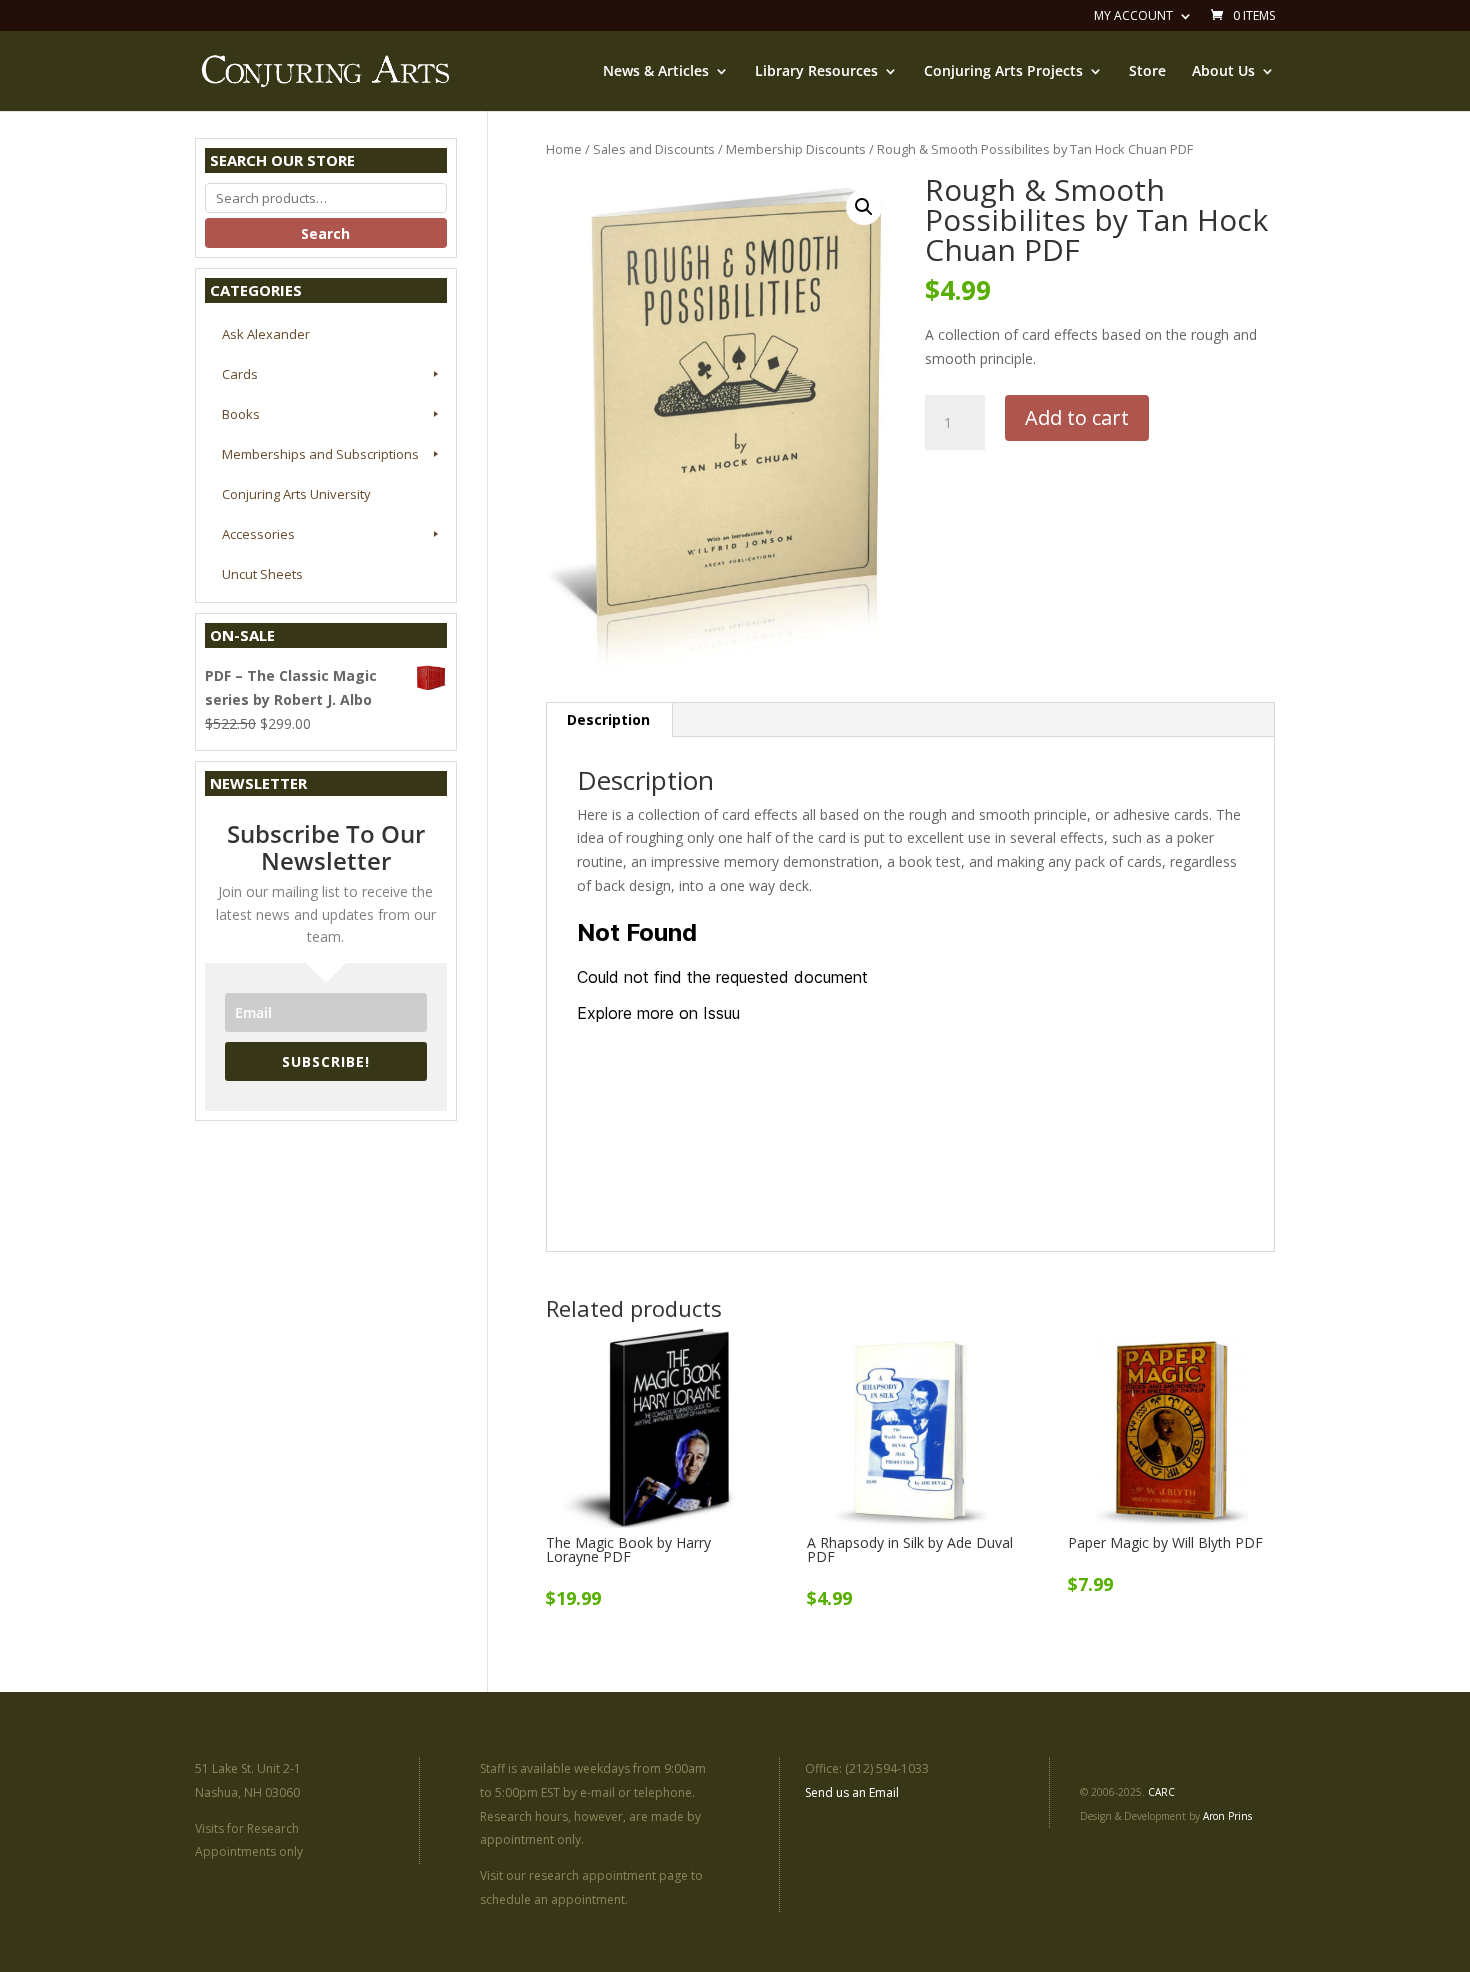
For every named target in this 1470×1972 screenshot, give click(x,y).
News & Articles (656, 72)
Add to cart (1077, 417)
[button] (864, 207)
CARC (1161, 1792)
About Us (1223, 72)
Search (325, 233)
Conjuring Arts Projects (1003, 72)
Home (564, 149)
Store (1147, 72)
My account (1133, 17)
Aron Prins (1227, 1816)
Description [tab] (608, 719)
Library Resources (816, 72)
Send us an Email (852, 1792)
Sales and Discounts (654, 149)
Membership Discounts (796, 149)
